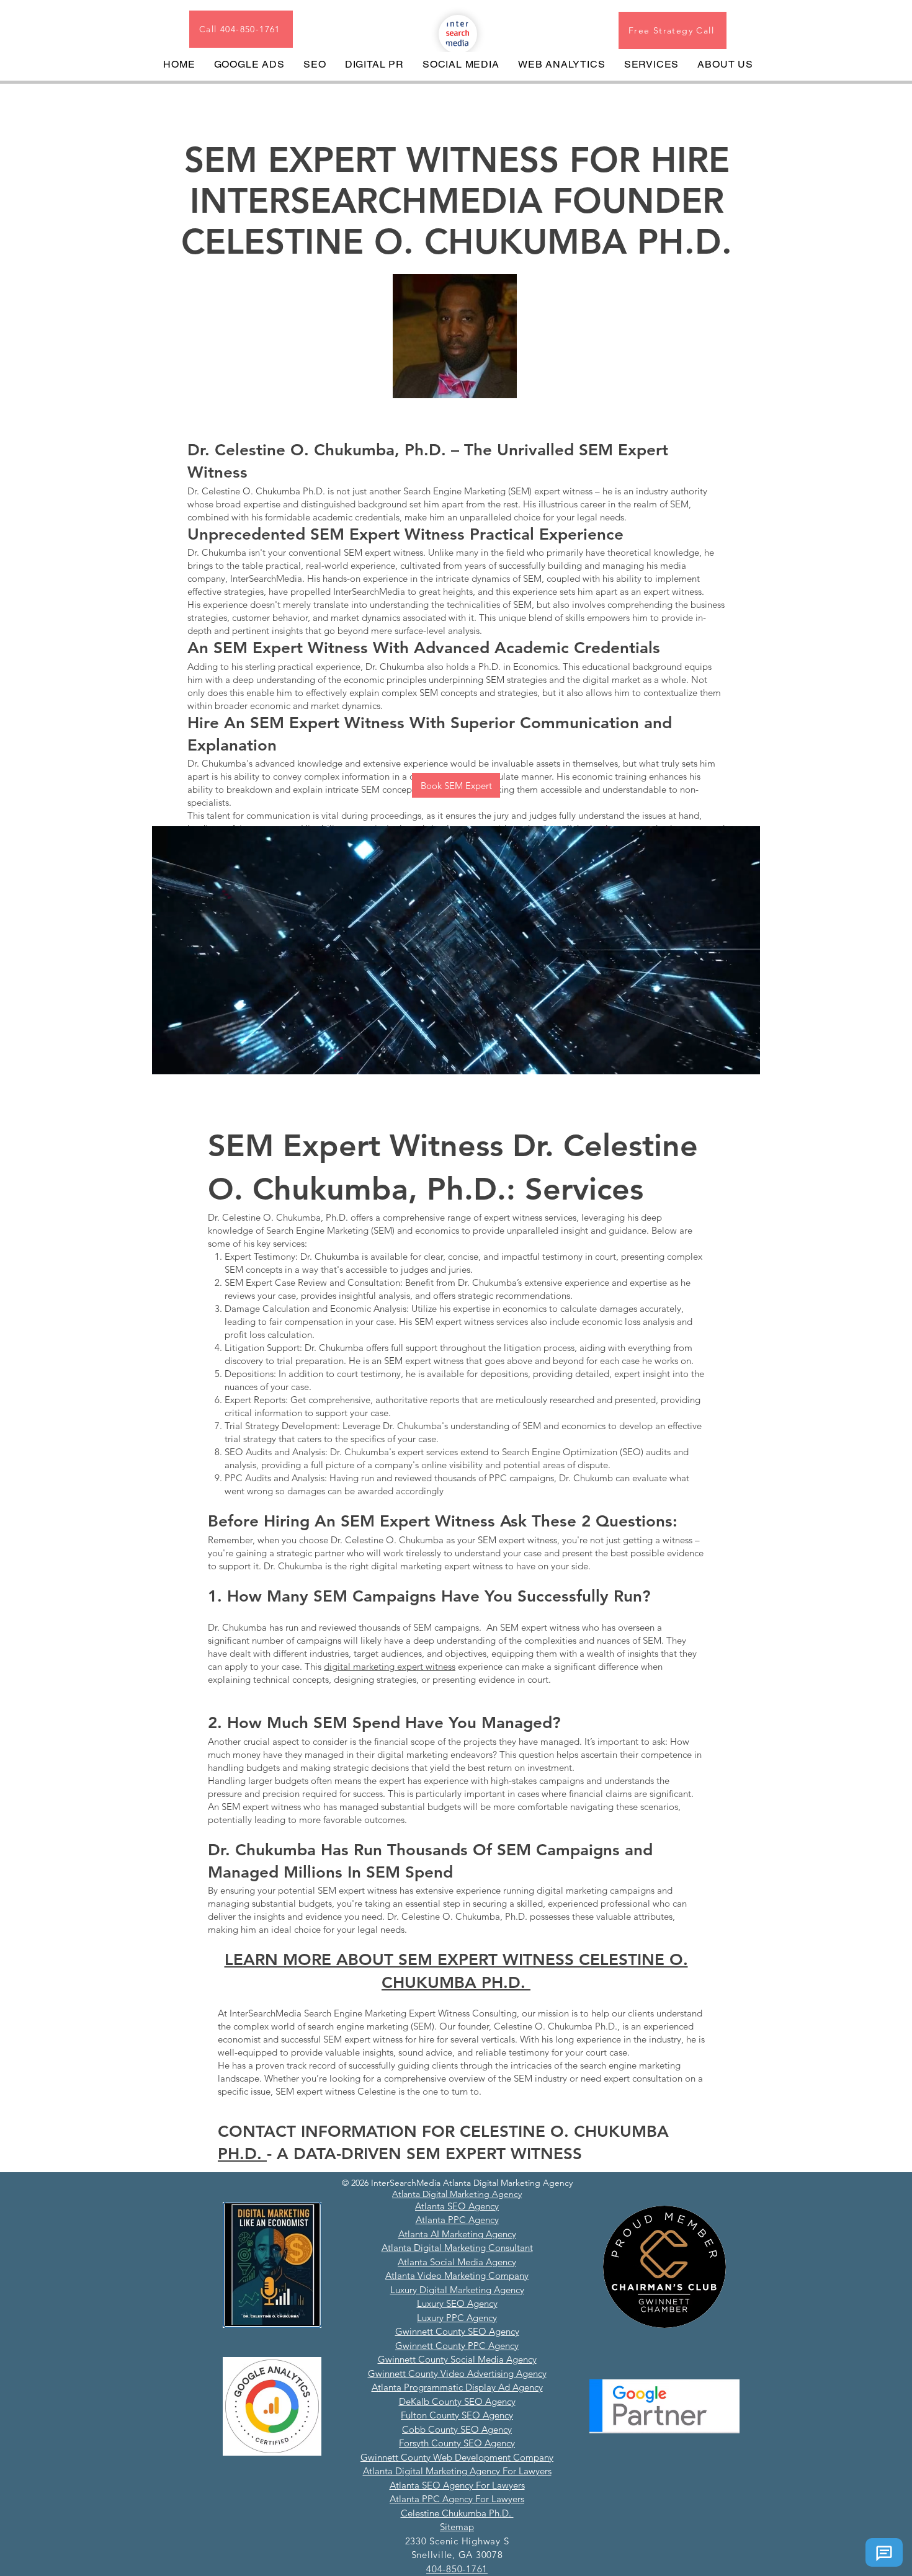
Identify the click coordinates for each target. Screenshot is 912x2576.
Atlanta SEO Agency (457, 2206)
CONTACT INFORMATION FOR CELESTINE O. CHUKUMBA (443, 2132)
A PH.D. (498, 1983)
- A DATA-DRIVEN (337, 2154)
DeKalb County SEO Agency (457, 2401)
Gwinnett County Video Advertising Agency (457, 2373)
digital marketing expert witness (390, 1666)
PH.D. (242, 2154)
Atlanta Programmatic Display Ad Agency (457, 2387)
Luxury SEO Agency (457, 2303)
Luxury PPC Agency (457, 2318)
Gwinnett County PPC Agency (457, 2346)
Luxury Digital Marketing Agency (457, 2290)
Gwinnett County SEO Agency (457, 2331)
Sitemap (457, 2527)
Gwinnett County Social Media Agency (457, 2359)
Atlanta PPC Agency (457, 2220)
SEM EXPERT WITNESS (494, 2154)
